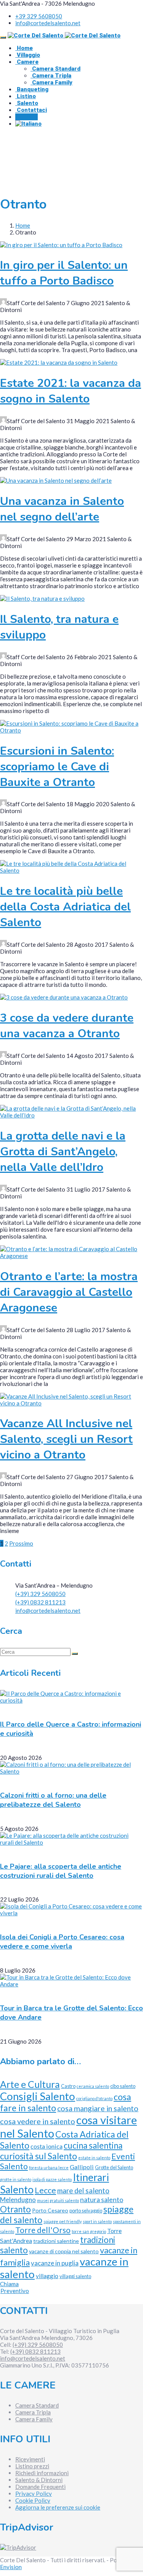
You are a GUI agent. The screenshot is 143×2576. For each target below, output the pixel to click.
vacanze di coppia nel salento (64, 2251)
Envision (11, 2567)
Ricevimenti (30, 2459)
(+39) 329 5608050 (40, 1594)
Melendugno (18, 2200)
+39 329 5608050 (39, 16)
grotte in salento (16, 2179)
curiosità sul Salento (39, 2156)
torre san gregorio (89, 2231)
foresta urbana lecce (49, 2168)
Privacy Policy (34, 2494)
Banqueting (32, 89)
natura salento (102, 2200)
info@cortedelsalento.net (48, 23)
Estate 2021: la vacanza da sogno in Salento (71, 391)
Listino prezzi (32, 2466)
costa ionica (47, 2146)
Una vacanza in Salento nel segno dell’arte (62, 509)
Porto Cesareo (50, 2210)
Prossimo (21, 1543)
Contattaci (31, 110)
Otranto (15, 2209)
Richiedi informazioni (42, 2473)
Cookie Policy (33, 2500)
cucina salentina (93, 2145)
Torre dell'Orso (43, 2230)
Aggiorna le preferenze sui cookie (58, 2507)
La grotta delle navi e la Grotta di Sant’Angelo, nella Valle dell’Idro (63, 1152)
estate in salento (94, 2158)
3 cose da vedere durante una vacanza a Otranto (67, 1026)
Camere (27, 62)
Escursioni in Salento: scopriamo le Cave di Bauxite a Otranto (57, 767)
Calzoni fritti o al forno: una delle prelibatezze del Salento (53, 1800)
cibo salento (123, 2086)
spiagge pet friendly (63, 2221)
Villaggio (28, 55)
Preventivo (15, 2291)
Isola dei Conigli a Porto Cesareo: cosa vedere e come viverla (62, 1942)
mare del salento (83, 2191)
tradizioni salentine (56, 2241)
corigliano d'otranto (94, 2098)
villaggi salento (75, 2276)
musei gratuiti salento (58, 2200)
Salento (27, 103)
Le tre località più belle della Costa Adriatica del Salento (65, 907)
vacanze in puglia (55, 2263)
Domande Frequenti (40, 2487)
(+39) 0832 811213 (40, 1602)
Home (24, 48)
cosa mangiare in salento (98, 2108)
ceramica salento (93, 2086)
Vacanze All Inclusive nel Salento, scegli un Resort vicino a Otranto (66, 1439)
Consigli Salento (38, 2096)
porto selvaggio (86, 2211)
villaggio (47, 2276)
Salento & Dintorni (39, 2480)
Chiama (9, 2284)
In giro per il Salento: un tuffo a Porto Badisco (64, 273)
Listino (26, 96)
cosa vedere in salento (38, 2121)
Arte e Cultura (30, 2084)
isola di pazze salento (52, 2179)
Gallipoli (82, 2167)
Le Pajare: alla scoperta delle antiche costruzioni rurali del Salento (61, 1871)
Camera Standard (55, 69)
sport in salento (97, 2221)
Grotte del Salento (114, 2167)
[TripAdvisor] (18, 2547)
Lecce (45, 2190)
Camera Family (51, 82)
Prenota (27, 117)
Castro (68, 2086)
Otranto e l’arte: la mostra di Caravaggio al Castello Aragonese (69, 1292)
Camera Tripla (51, 76)
